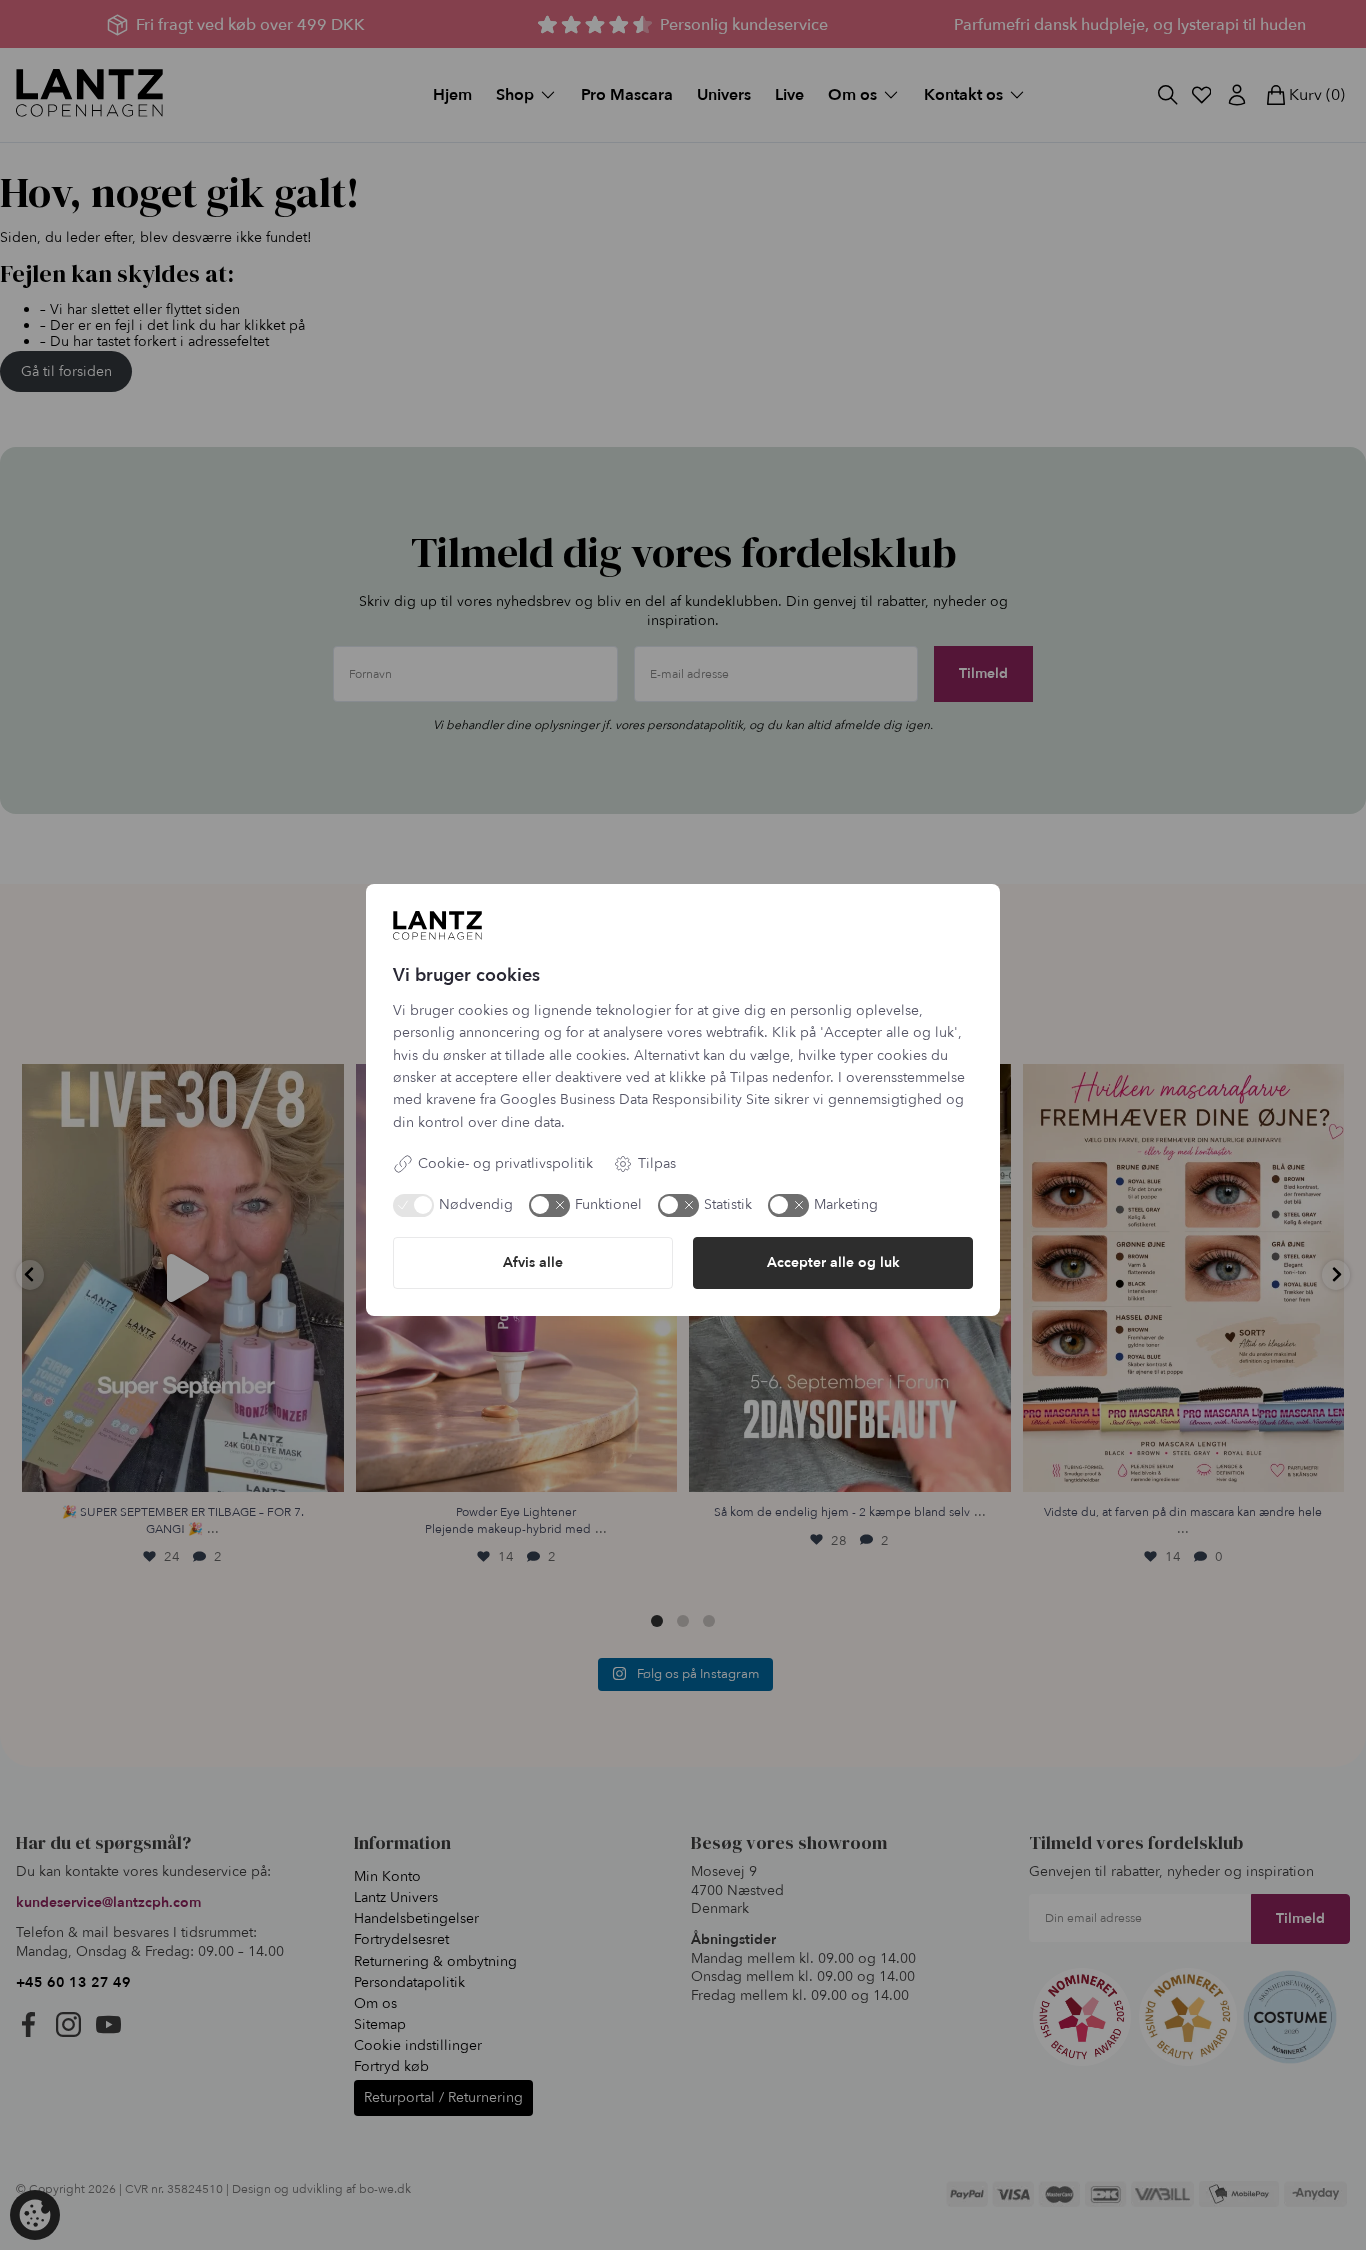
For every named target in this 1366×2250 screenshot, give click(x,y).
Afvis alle (533, 1262)
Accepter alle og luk (833, 1262)
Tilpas (657, 1163)
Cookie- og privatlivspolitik (505, 1163)
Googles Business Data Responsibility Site (635, 1099)
